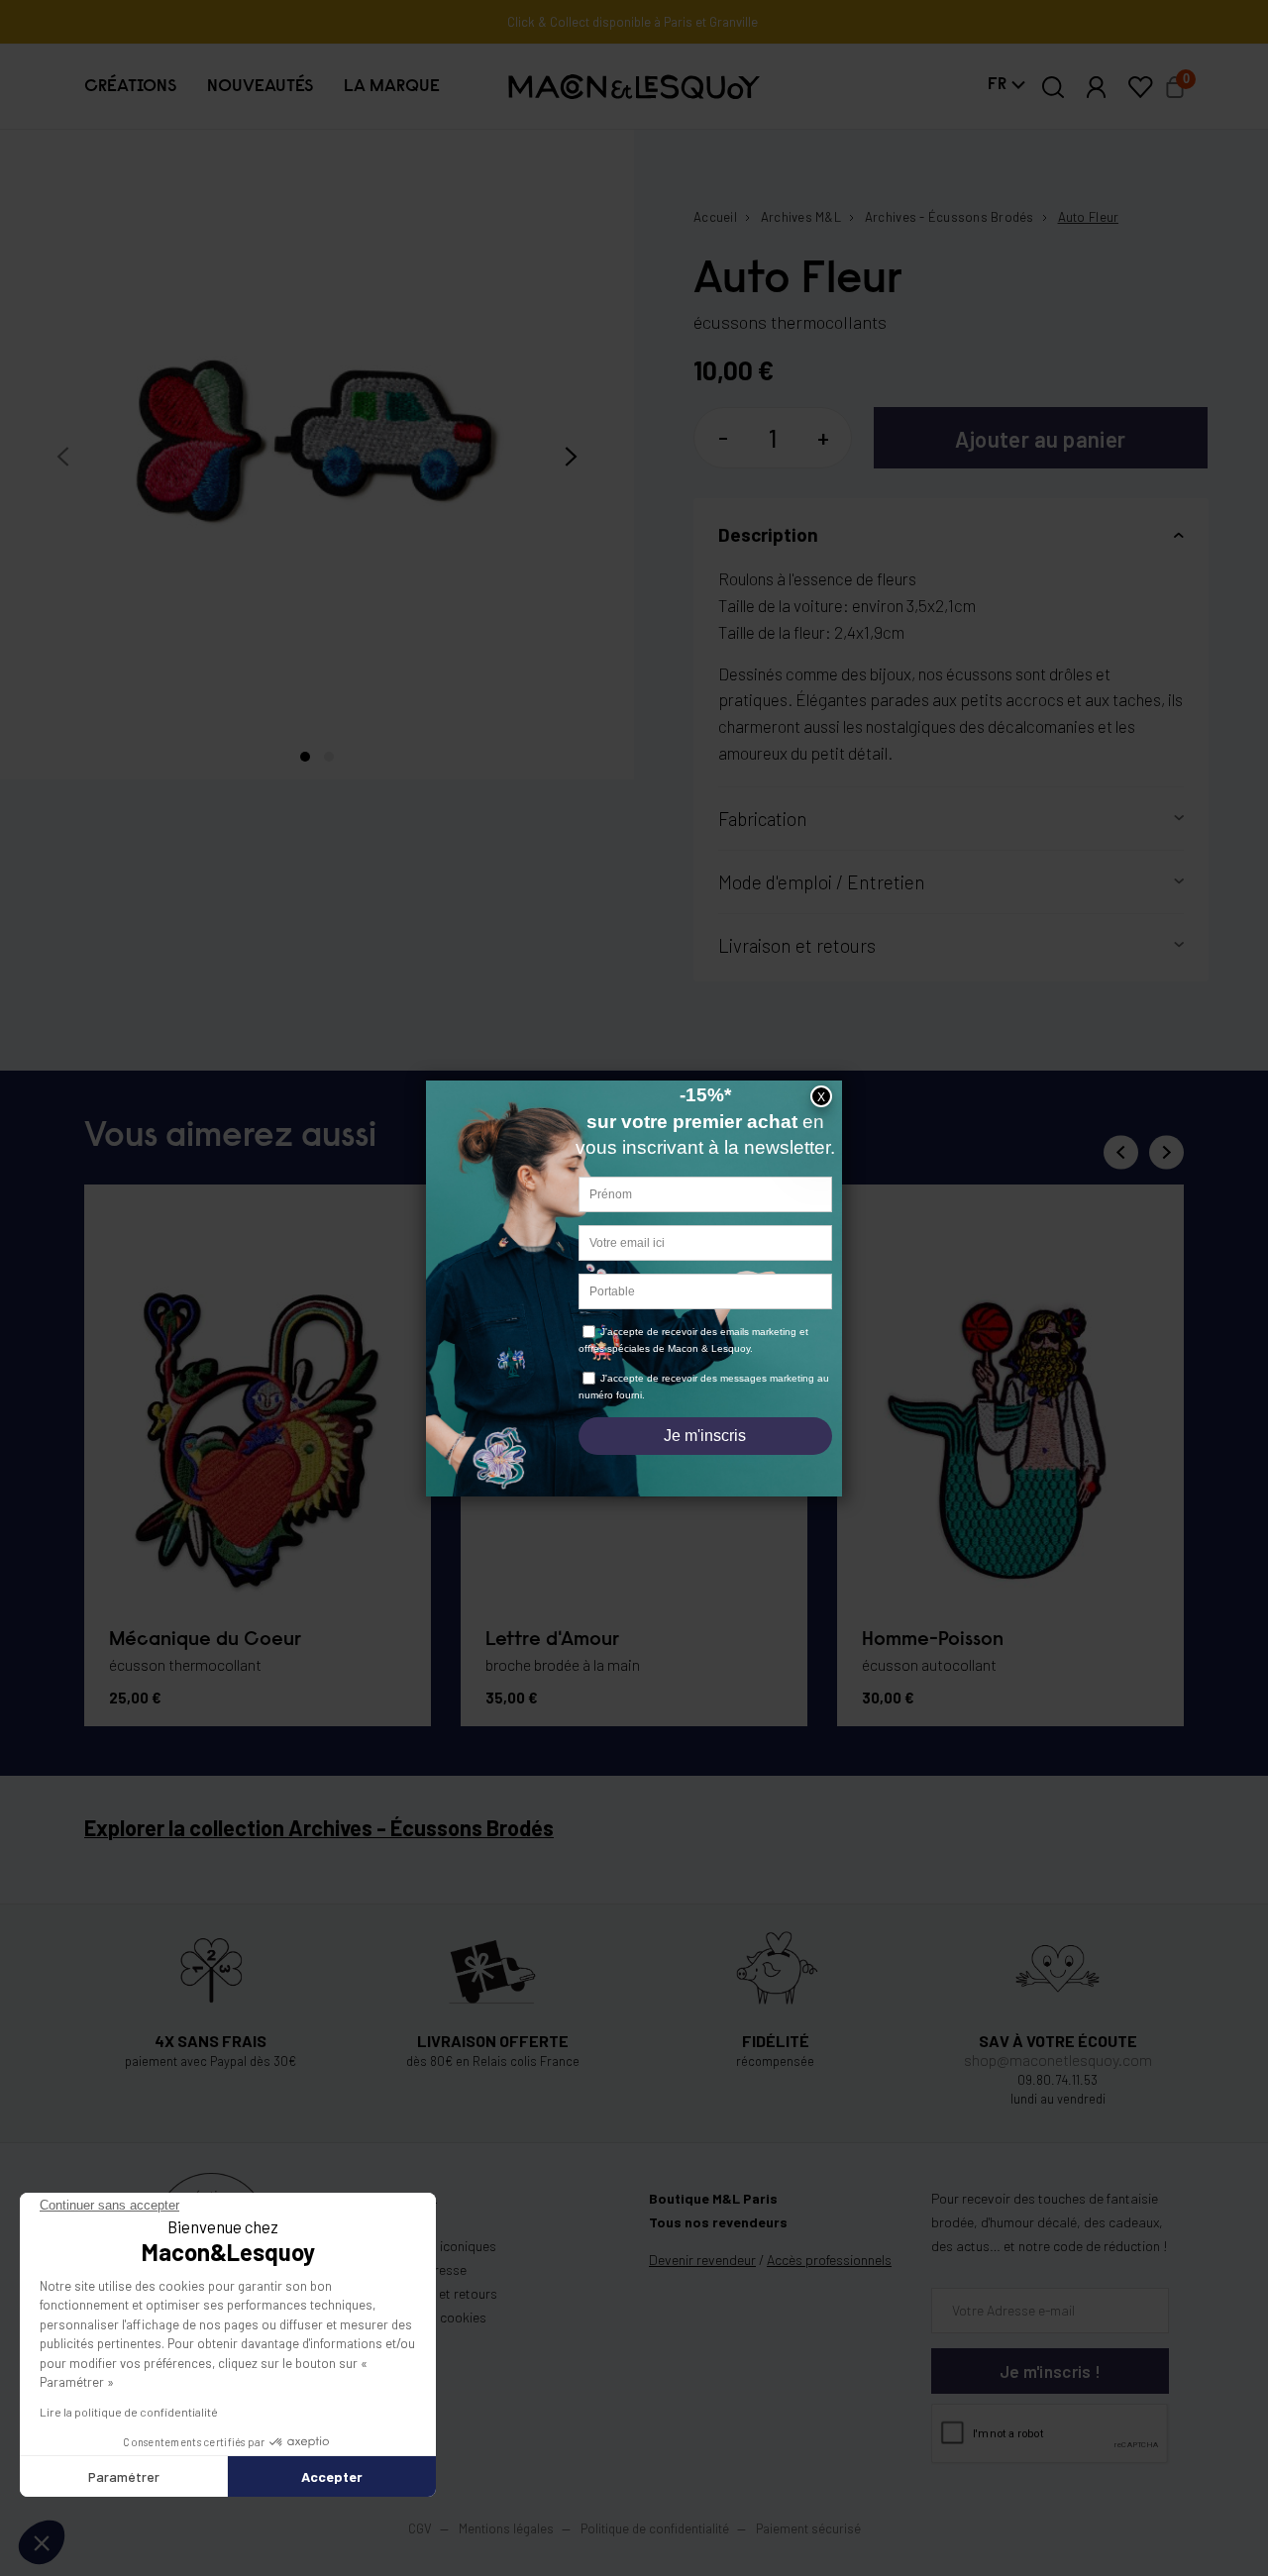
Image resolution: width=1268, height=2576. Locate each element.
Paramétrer (124, 2476)
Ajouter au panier (1040, 439)
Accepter (332, 2476)
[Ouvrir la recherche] (1054, 87)
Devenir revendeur (702, 2260)
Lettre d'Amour (552, 1640)
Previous (1121, 1152)
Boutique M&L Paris (713, 2198)
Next (1166, 1152)
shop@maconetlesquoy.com (1058, 2060)
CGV (420, 2528)
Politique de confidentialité (655, 2528)
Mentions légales (508, 2528)
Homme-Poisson (933, 1640)
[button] (130, 87)
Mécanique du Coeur (205, 1640)
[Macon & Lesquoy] (634, 87)
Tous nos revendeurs (718, 2222)
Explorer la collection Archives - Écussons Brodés (319, 1827)
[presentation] (63, 456)
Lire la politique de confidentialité (129, 2412)
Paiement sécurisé (808, 2528)
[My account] (1097, 87)
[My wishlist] (1140, 87)
